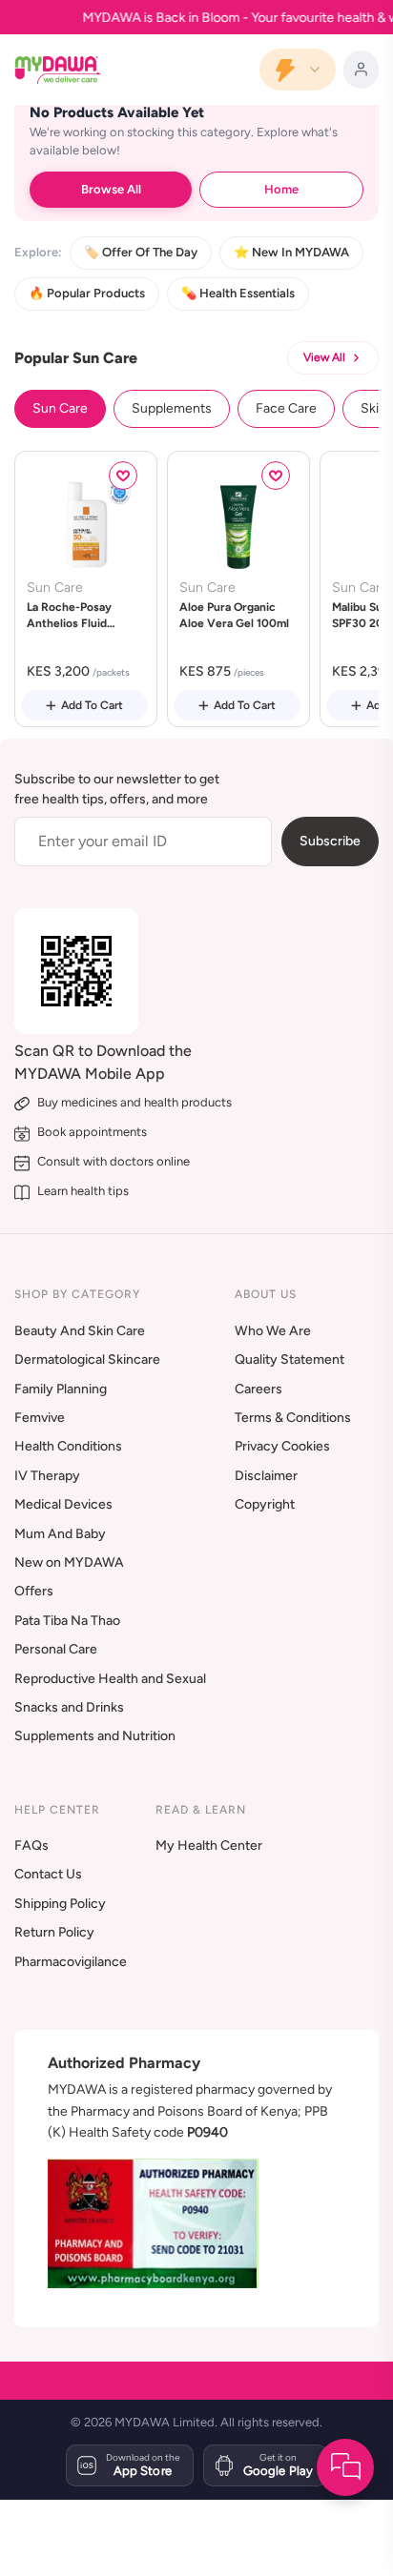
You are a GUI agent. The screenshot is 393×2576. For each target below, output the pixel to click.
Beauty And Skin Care (80, 1331)
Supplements (172, 408)
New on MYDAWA (69, 1562)
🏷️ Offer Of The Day (141, 252)
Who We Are (273, 1331)
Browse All (111, 189)
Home (281, 189)
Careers (259, 1389)
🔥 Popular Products (87, 293)
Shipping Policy (60, 1904)
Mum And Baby (60, 1534)
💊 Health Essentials (238, 293)
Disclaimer (266, 1476)
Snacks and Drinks (69, 1707)
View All (324, 357)
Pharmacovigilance (71, 1962)
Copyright (265, 1504)
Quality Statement (290, 1359)
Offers (34, 1591)
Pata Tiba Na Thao (67, 1621)
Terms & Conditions (293, 1418)
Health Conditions (68, 1446)
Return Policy (54, 1932)
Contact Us (48, 1874)
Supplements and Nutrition (95, 1736)
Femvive (40, 1418)
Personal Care (56, 1649)
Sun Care (60, 408)
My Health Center (209, 1846)
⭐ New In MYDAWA (291, 252)
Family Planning (61, 1389)
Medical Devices (63, 1504)
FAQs (31, 1846)
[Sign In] (361, 70)
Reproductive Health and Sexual (110, 1679)
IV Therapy (47, 1476)
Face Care (286, 408)
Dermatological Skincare (87, 1359)
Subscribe (330, 841)
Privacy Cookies (282, 1446)
